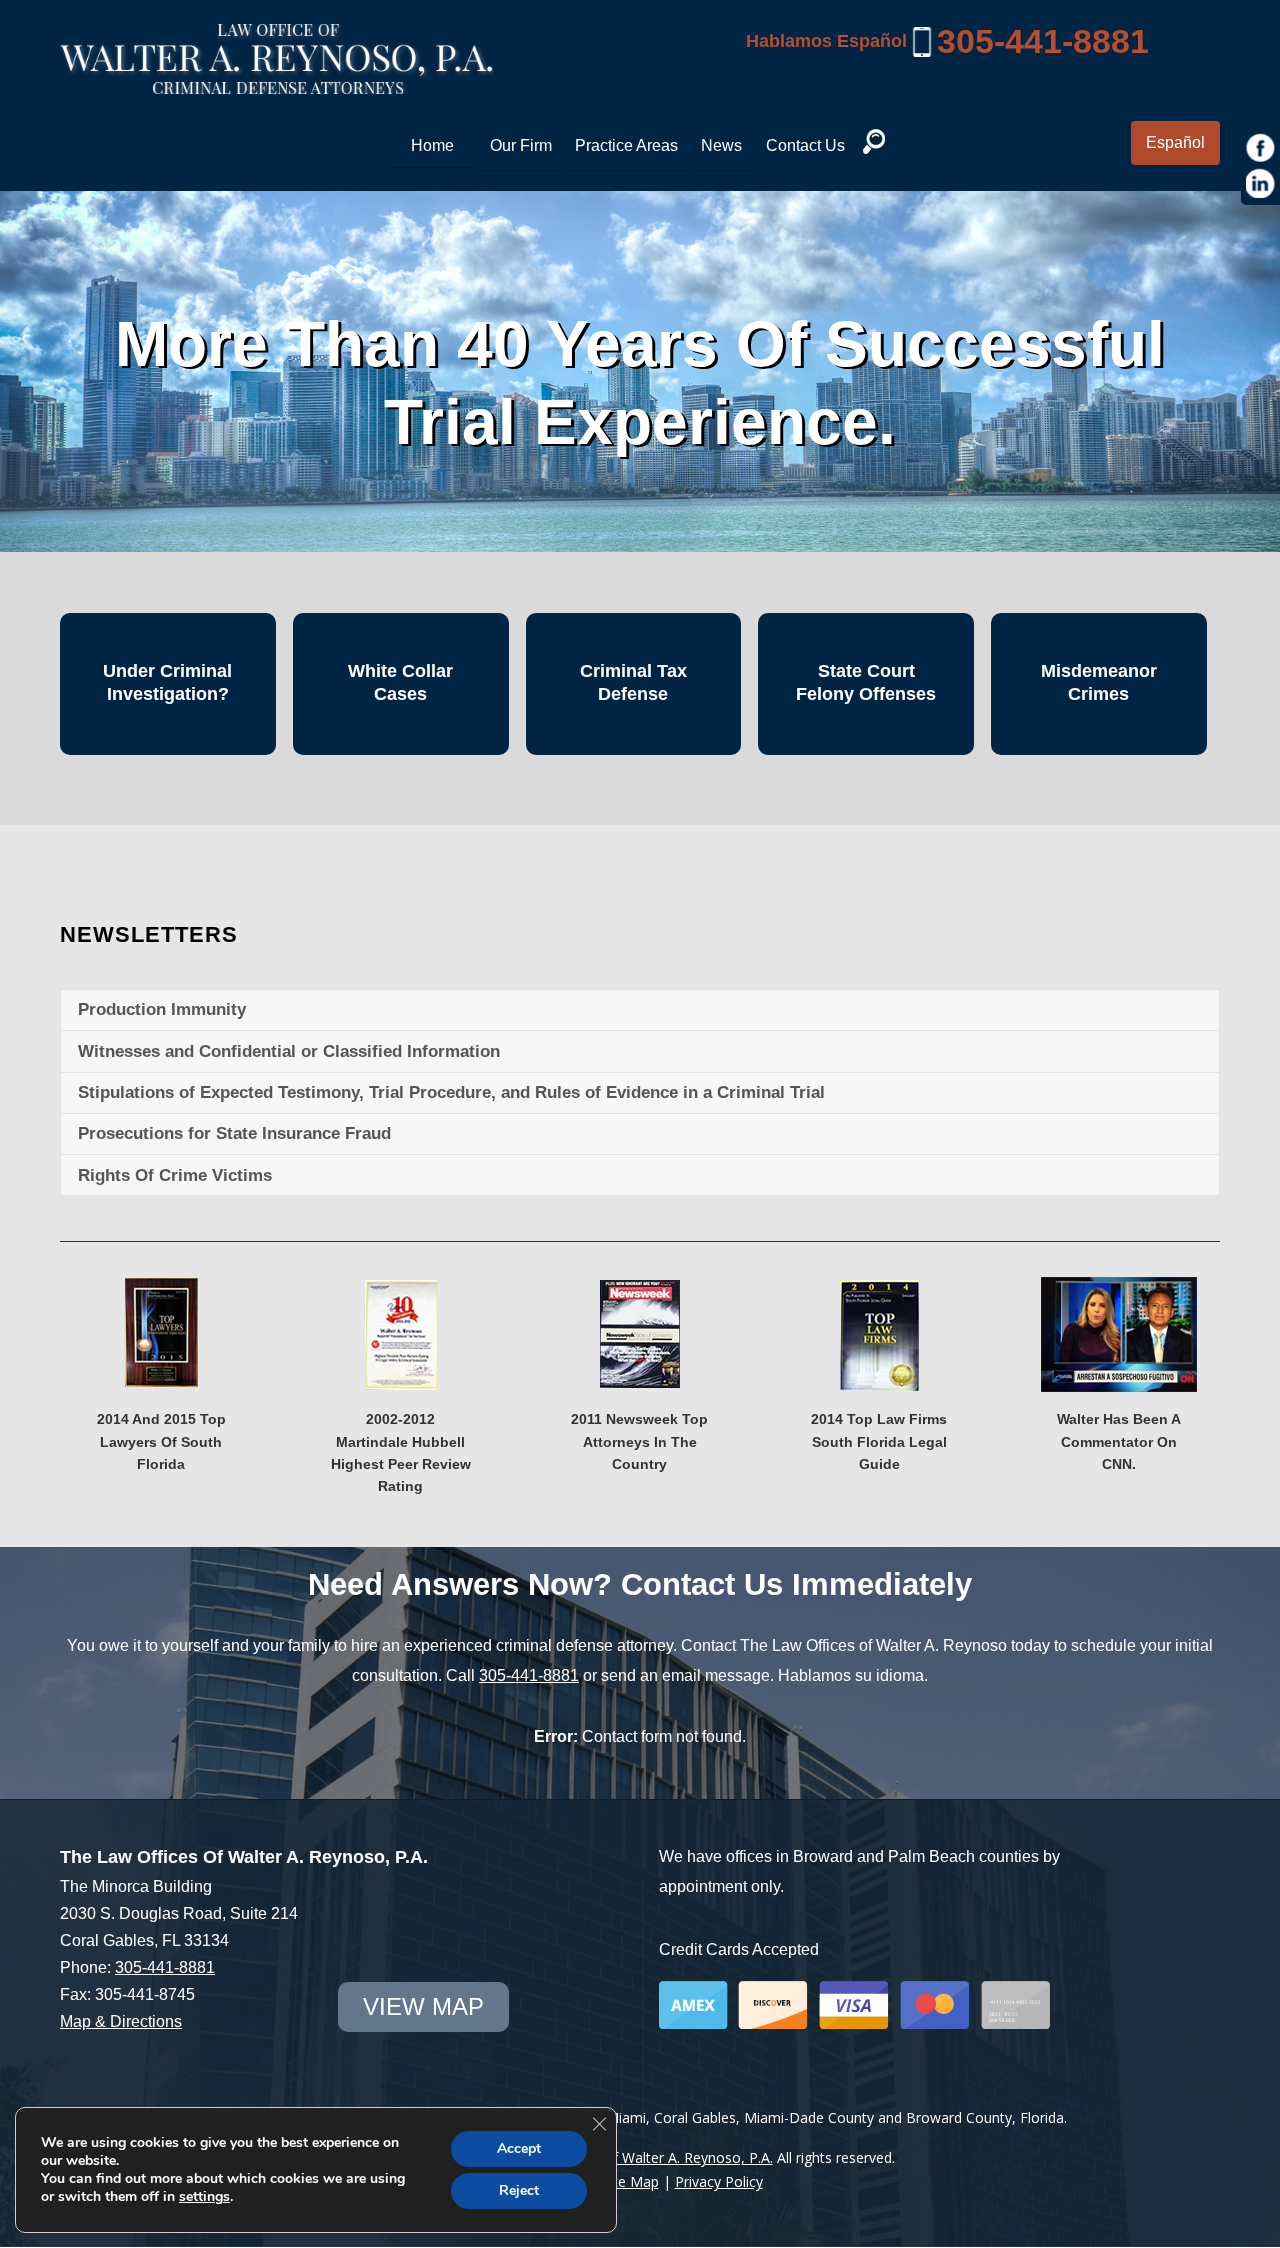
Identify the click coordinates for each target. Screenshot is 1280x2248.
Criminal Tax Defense (633, 682)
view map (423, 2006)
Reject (519, 2190)
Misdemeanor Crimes (1099, 682)
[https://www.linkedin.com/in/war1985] (1261, 184)
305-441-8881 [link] (1043, 41)
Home (432, 145)
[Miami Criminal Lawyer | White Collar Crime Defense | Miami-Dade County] (276, 83)
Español (1175, 142)
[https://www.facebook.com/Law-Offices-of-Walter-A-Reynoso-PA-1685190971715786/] (1261, 148)
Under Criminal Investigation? (167, 682)
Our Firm (521, 145)
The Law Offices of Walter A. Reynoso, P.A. (633, 2157)
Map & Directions (121, 2021)
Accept (519, 2148)
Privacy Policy (719, 2181)
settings (204, 2197)
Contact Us (805, 145)
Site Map (630, 2181)
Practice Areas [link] (626, 145)
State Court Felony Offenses (866, 682)
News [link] (721, 145)
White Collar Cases (400, 682)
